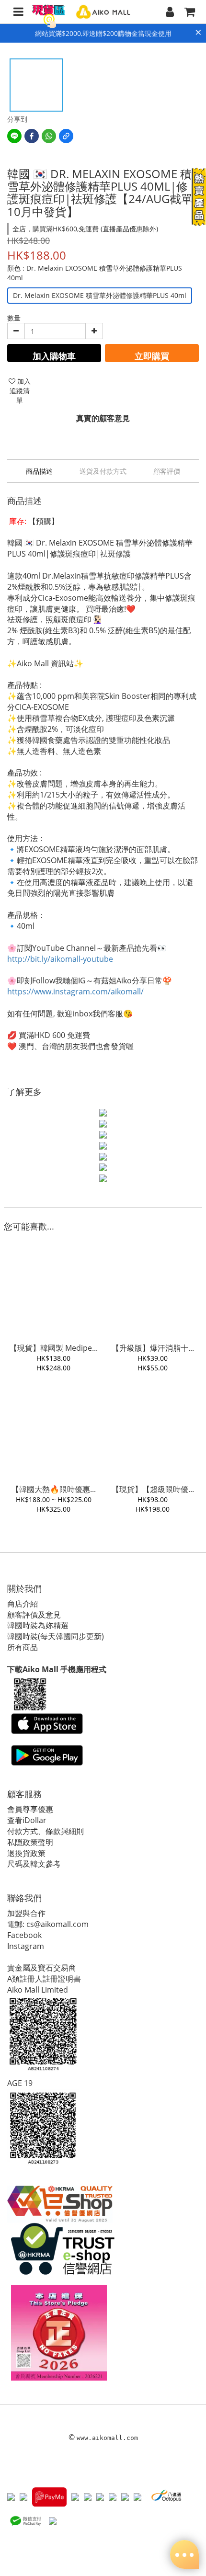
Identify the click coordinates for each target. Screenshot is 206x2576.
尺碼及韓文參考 (34, 1864)
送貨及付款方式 (103, 471)
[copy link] (66, 136)
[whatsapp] (49, 136)
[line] (14, 136)
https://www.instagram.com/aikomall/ (75, 992)
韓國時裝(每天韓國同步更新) (56, 1636)
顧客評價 (167, 471)
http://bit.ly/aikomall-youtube (60, 959)
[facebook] (32, 136)
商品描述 (39, 471)
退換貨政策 (26, 1853)
